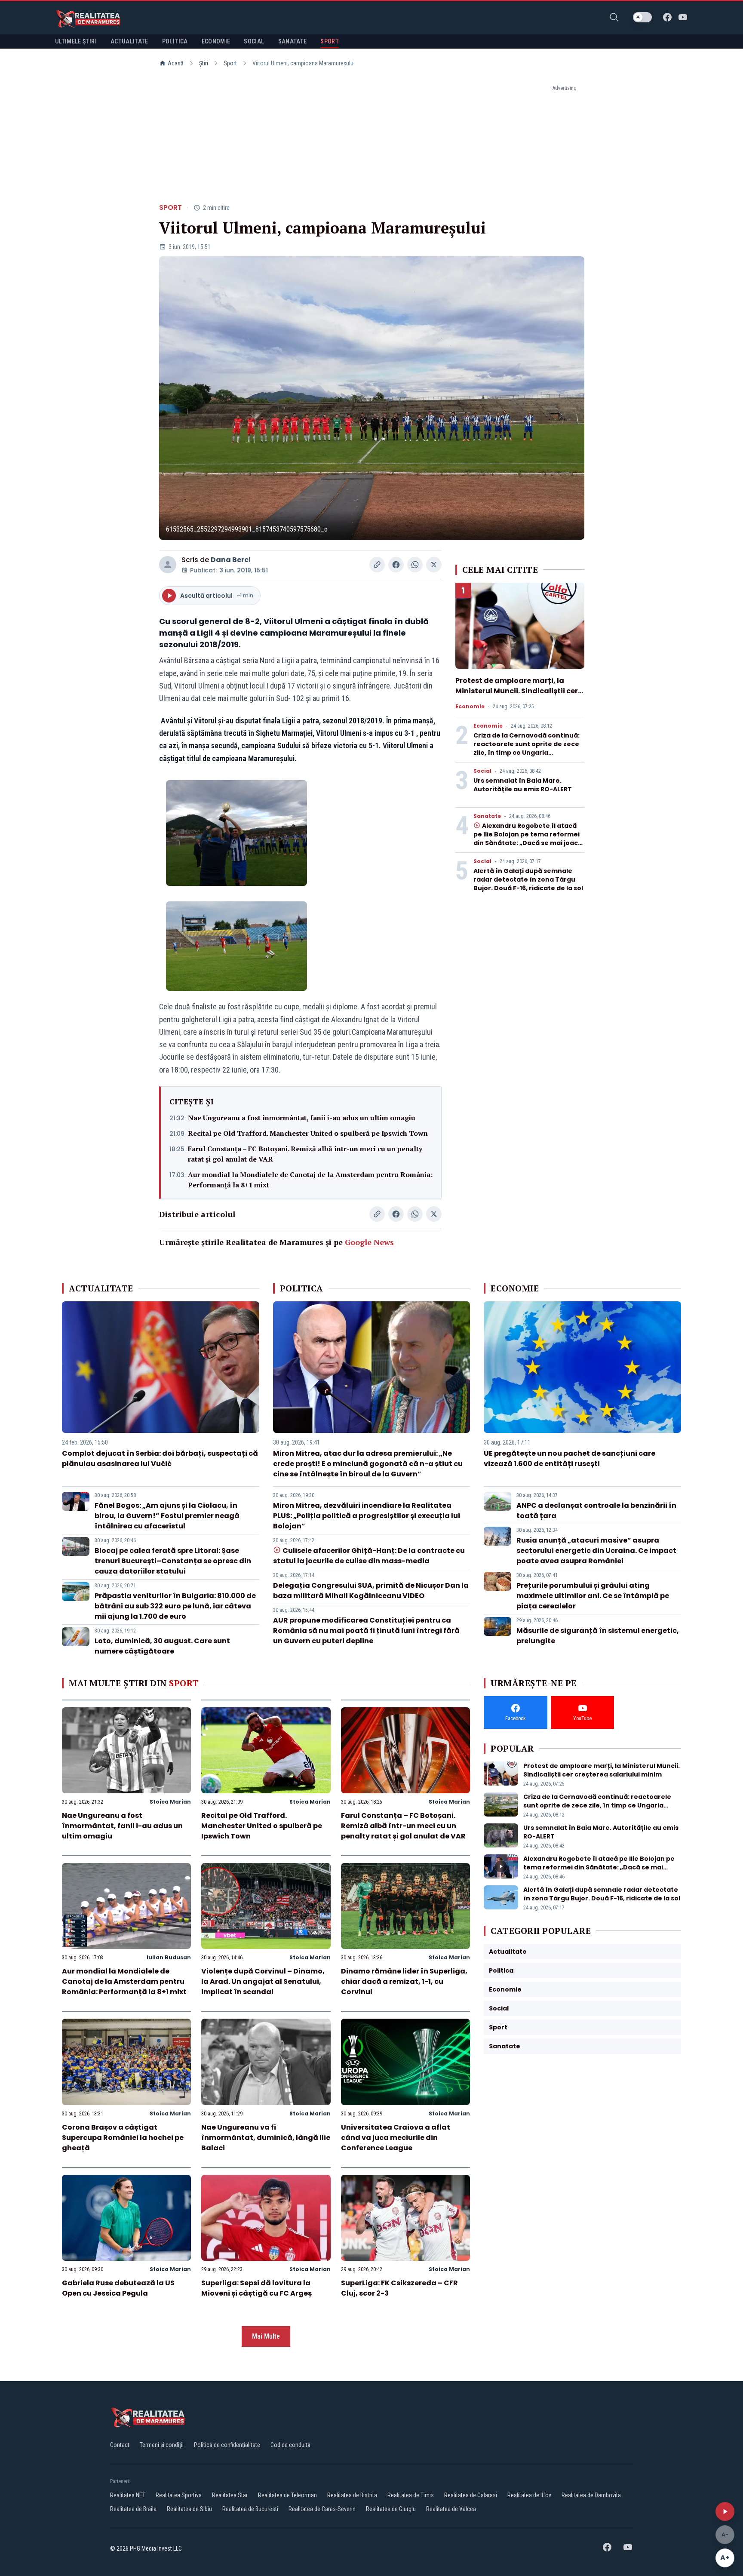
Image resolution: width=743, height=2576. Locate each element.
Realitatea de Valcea (451, 2509)
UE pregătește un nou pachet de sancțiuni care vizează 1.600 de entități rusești (570, 1459)
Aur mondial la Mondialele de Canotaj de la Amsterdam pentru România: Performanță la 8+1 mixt (310, 1180)
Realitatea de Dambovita (591, 2495)
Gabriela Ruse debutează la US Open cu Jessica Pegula (118, 2288)
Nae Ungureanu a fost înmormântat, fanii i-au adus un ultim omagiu (302, 1118)
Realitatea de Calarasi (471, 2495)
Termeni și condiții (162, 2445)
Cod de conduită (290, 2445)
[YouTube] (683, 17)
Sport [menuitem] (330, 41)
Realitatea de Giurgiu (391, 2509)
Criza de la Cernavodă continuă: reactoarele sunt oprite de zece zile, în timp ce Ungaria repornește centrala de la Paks (527, 748)
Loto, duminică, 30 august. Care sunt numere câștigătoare (162, 1646)
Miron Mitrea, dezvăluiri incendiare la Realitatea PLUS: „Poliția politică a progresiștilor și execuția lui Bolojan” (367, 1516)
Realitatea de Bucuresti (250, 2509)
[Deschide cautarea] (614, 17)
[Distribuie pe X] (434, 565)
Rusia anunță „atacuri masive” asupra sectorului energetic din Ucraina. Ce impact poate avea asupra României (596, 1551)
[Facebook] (667, 17)
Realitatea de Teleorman (287, 2495)
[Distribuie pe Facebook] (396, 565)
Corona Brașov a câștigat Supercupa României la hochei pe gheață (123, 2138)
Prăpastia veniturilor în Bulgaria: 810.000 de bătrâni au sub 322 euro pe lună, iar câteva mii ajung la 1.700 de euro (175, 1606)
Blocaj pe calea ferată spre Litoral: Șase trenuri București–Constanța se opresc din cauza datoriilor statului (173, 1561)
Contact (120, 2445)
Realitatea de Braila (133, 2509)
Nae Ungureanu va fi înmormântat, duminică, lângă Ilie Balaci (266, 2138)
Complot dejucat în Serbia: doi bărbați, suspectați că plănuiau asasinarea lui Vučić (160, 1459)
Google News (369, 1242)
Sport (230, 63)
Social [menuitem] (254, 41)
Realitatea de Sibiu (189, 2509)
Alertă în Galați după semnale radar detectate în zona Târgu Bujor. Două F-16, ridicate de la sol (528, 879)
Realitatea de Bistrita (352, 2495)
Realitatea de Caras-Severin (322, 2509)
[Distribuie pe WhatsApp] (415, 565)
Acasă (176, 63)
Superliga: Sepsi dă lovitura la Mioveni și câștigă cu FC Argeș (256, 2288)
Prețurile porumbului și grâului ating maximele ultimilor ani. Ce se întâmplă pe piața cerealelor (593, 1596)
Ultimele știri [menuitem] (76, 41)
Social (482, 771)
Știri (204, 63)
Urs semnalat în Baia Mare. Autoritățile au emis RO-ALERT (523, 785)
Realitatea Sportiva (179, 2495)
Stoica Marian (170, 1802)
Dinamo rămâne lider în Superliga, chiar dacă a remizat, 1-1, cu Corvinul (404, 1981)
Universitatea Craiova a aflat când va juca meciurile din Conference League (396, 2138)
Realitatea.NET (128, 2495)
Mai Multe (266, 2336)
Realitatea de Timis (411, 2495)
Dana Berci (231, 560)
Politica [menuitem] (175, 41)
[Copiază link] (377, 565)
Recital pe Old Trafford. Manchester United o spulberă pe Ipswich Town (308, 1133)
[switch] (642, 17)
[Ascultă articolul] (725, 2511)
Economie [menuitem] (216, 41)
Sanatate (487, 816)
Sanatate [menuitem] (293, 41)
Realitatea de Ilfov (529, 2495)
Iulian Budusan (169, 1957)
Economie (470, 707)
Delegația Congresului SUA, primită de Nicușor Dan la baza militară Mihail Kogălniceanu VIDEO (371, 1591)
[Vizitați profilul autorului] (168, 565)
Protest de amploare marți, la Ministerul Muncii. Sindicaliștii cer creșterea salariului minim (517, 691)
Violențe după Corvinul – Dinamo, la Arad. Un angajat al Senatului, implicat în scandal (263, 1981)
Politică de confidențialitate (227, 2445)
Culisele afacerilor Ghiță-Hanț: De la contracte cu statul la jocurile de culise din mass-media (369, 1556)
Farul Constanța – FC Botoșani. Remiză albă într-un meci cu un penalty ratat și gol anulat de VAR (305, 1154)
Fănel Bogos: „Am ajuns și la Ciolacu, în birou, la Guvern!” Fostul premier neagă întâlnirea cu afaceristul (167, 1516)
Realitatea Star (230, 2495)
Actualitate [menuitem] (129, 41)
